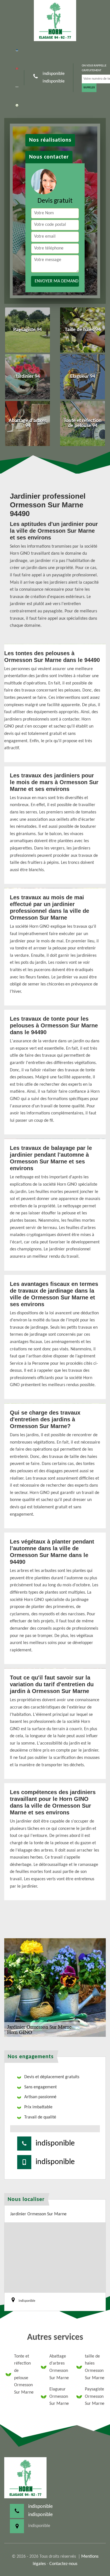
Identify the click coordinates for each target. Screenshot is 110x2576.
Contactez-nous (63, 2564)
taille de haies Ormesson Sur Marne (95, 2367)
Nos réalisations (50, 140)
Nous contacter (49, 157)
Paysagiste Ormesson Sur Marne (95, 2397)
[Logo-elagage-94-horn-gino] (55, 21)
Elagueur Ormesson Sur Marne (59, 2397)
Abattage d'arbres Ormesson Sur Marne (59, 2367)
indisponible (54, 74)
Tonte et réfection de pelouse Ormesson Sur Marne (24, 2374)
